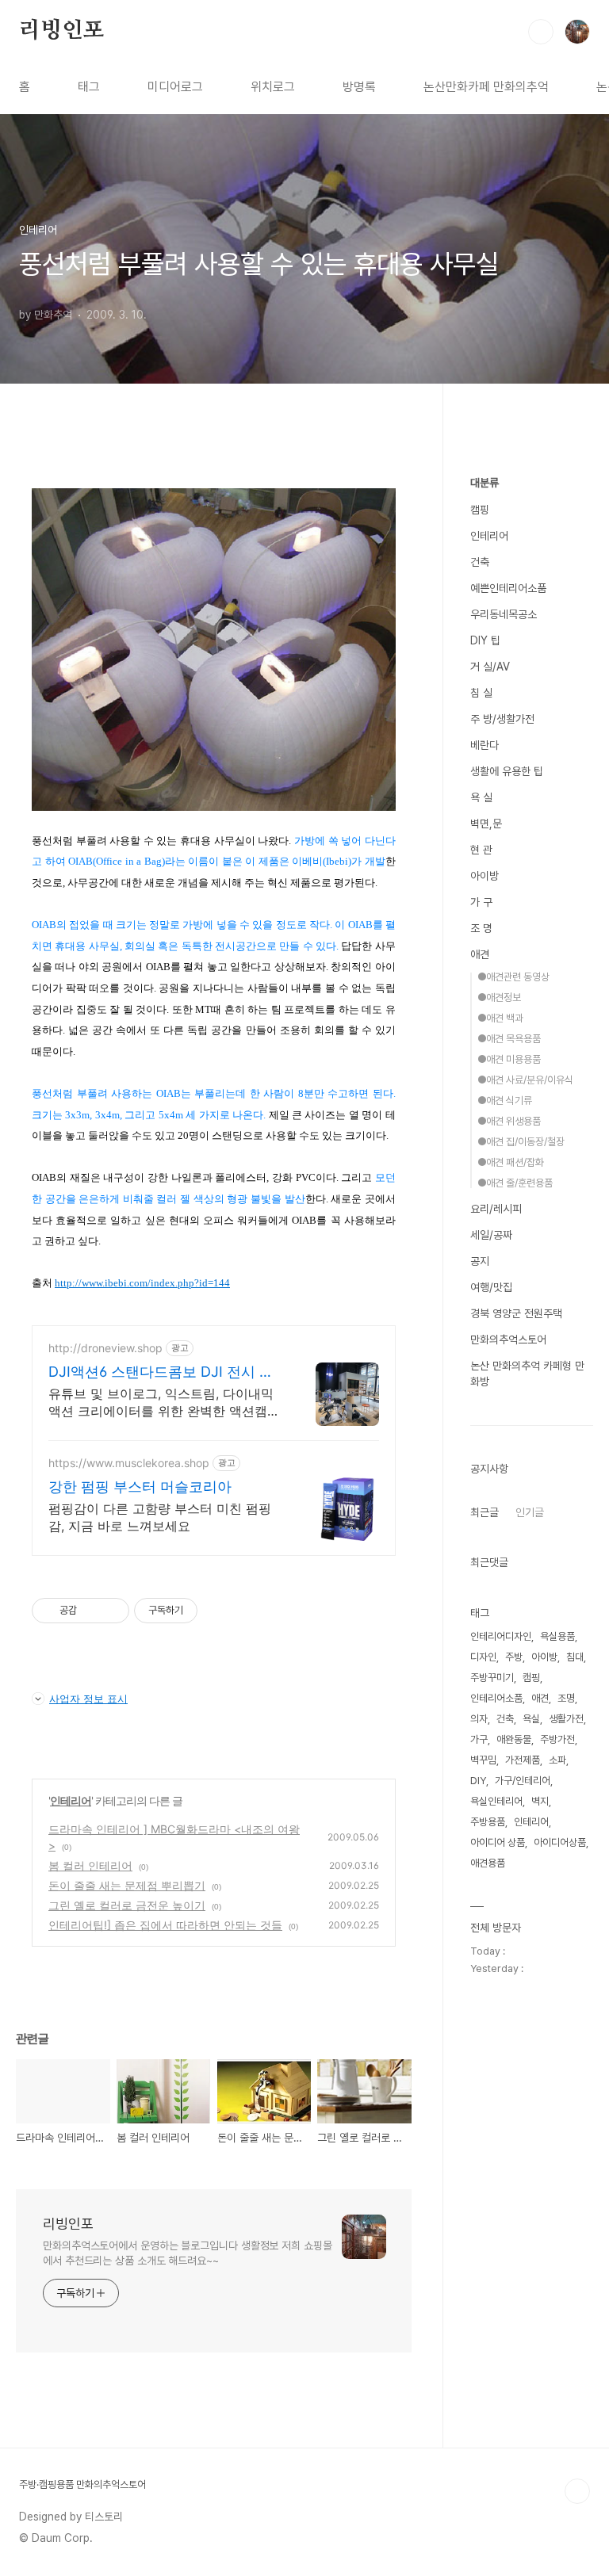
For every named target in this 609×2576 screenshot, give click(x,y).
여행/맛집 (491, 1287)
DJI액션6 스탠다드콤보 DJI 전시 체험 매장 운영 (161, 1372)
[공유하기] (92, 1611)
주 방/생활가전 (502, 719)
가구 (479, 1739)
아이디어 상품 (498, 1842)
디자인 (483, 1657)
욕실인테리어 (496, 1801)
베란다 (485, 745)
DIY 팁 (485, 640)
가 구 (481, 902)
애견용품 (488, 1863)
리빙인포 (61, 31)
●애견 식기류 (505, 1101)
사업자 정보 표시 (88, 1699)
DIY (478, 1781)
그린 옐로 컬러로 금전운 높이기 (127, 1905)
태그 (89, 87)
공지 (480, 1261)
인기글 (530, 1512)
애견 (480, 954)
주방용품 (488, 1822)
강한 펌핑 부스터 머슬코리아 (140, 1487)
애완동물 (514, 1739)
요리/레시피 (496, 1209)
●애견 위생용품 (509, 1121)
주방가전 (557, 1739)
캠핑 (480, 510)
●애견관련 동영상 (513, 977)
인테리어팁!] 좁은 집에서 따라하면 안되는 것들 (165, 1925)
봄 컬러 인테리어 (90, 1865)
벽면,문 (486, 824)
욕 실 (481, 797)
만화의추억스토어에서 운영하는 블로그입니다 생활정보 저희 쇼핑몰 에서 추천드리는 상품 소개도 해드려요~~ (188, 2253)
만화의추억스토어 (508, 1340)
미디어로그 (175, 87)
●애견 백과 (500, 1018)
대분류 (485, 483)
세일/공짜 (491, 1235)
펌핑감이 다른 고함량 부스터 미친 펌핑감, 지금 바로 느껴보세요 (160, 1517)
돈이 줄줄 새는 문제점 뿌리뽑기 (127, 1885)
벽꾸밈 (483, 1760)
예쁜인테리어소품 (508, 588)
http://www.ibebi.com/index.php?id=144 (142, 1283)
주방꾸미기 (492, 1678)
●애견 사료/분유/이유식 (525, 1080)
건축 (480, 562)
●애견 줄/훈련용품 (515, 1183)
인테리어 (71, 1800)
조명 (566, 1698)
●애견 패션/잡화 (511, 1162)
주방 (514, 1657)
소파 (557, 1760)
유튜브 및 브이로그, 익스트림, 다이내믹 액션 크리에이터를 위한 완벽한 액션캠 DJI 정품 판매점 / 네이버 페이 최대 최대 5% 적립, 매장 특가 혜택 (163, 1403)
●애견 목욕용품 (509, 1039)
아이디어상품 (560, 1842)
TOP (577, 2491)
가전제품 (523, 1760)
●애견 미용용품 (509, 1059)
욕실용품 (557, 1636)
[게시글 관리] (111, 1611)
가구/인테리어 (523, 1781)
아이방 (485, 876)
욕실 (531, 1719)
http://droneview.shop (105, 1348)
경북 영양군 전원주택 (516, 1313)
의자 (479, 1719)
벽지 (540, 1801)
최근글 (485, 1512)
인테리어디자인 (501, 1636)
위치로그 (273, 87)
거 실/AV (490, 667)
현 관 (481, 850)
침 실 (481, 693)
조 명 (481, 928)
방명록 (359, 87)
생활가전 (566, 1719)
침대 (575, 1657)
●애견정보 (499, 998)
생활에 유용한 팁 (507, 771)
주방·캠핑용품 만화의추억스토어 (82, 2484)
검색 (541, 32)
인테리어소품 (496, 1698)
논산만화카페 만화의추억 (486, 87)
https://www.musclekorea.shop (129, 1463)
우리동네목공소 (504, 614)
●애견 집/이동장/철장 (521, 1142)
